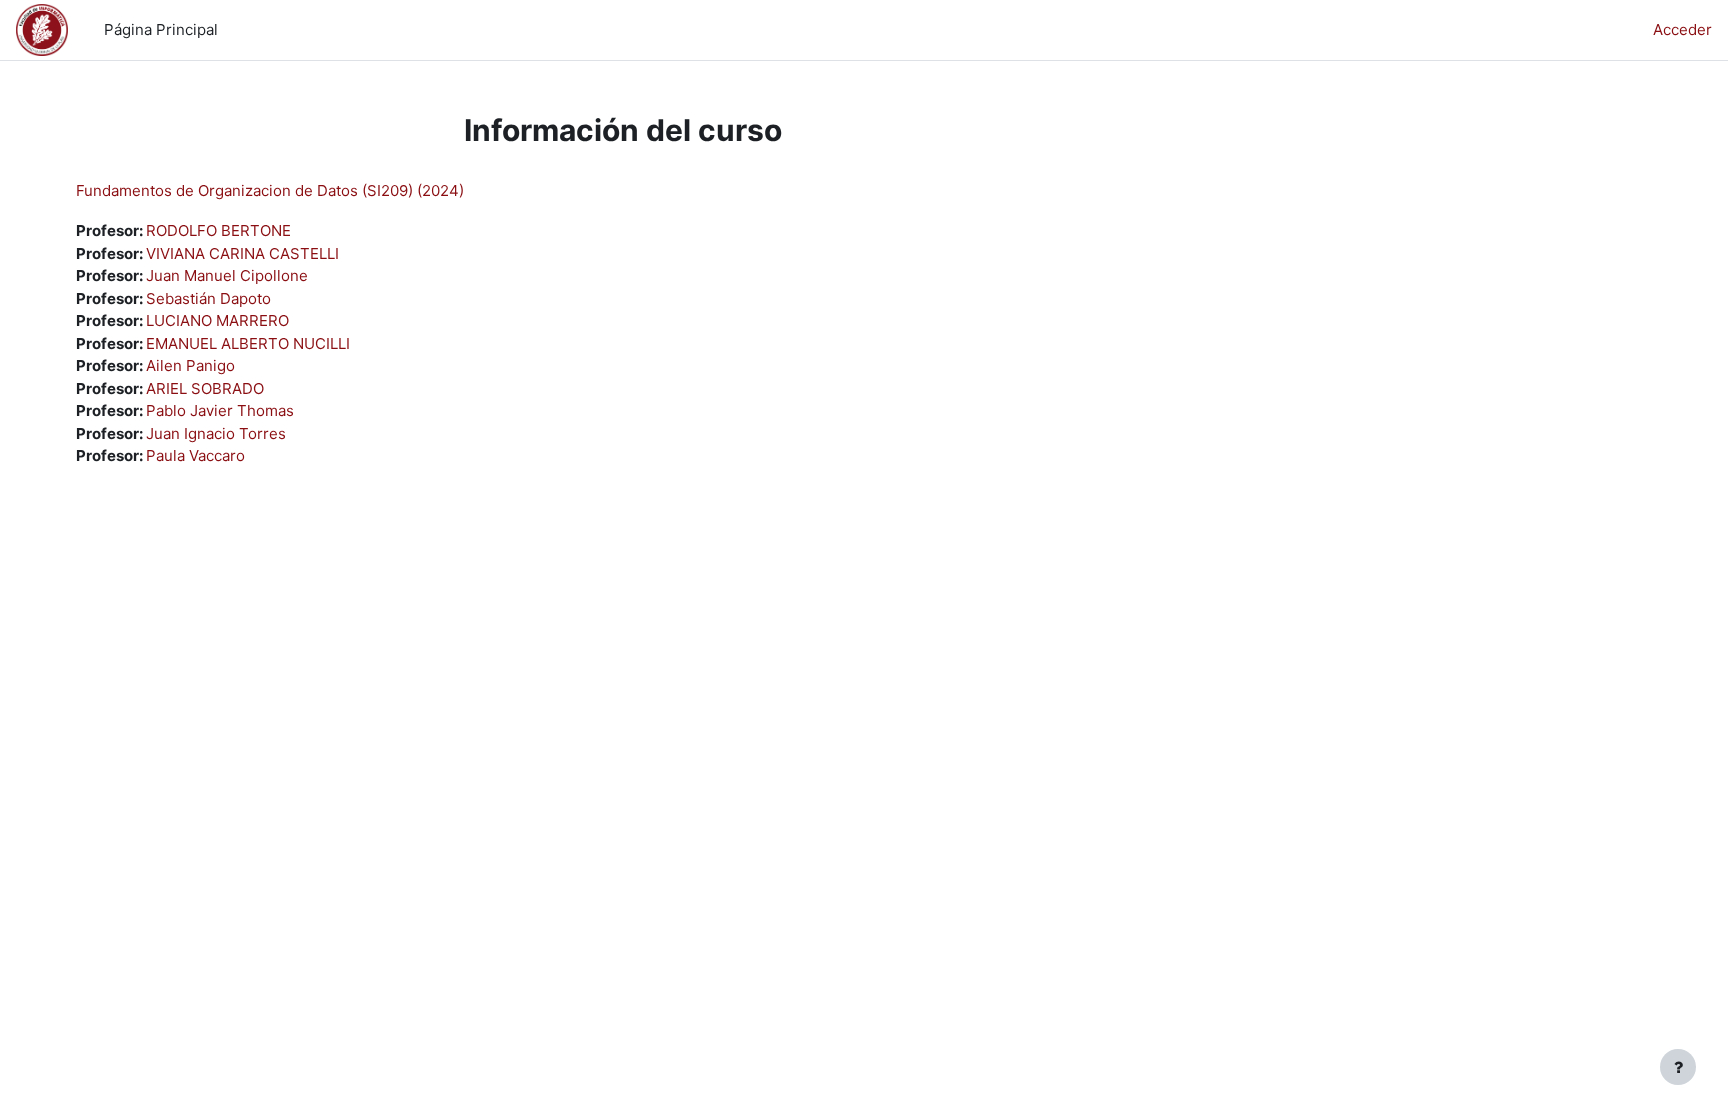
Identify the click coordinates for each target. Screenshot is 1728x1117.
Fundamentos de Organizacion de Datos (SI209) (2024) (270, 190)
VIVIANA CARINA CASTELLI (242, 253)
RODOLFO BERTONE (218, 230)
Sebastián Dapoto (208, 298)
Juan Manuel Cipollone (227, 275)
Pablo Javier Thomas (220, 410)
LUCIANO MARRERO (217, 320)
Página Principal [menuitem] (161, 29)
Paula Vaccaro (195, 455)
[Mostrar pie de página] (1678, 1067)
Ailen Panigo (190, 365)
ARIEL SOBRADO (205, 388)
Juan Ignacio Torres (216, 433)
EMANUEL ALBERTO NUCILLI (248, 343)
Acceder (1682, 29)
